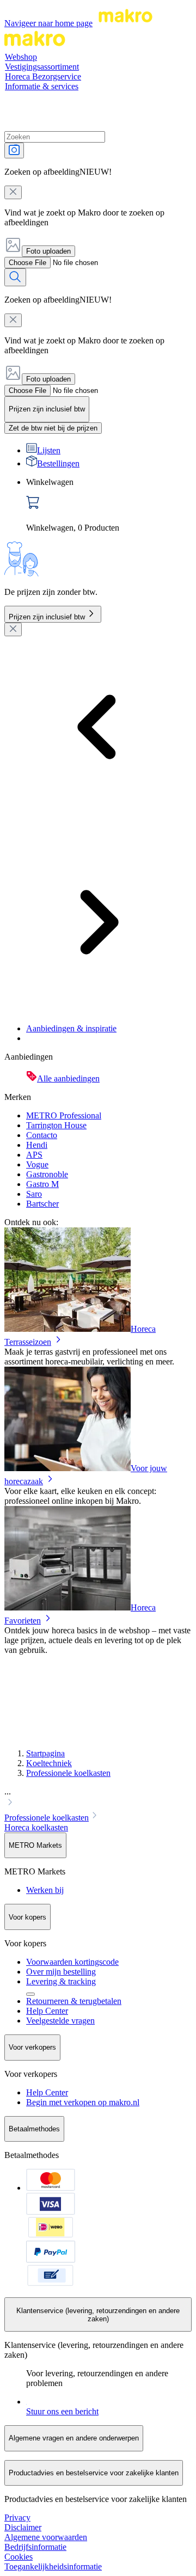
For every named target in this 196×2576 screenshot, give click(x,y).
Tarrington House (56, 1125)
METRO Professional (64, 1115)
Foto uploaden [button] (48, 251)
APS (34, 1155)
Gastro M (42, 1184)
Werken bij (45, 1890)
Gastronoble (47, 1174)
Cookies (19, 2557)
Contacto (42, 1135)
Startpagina (45, 1753)
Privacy (17, 2517)
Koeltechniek (49, 1763)
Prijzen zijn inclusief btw (47, 617)
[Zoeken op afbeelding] (14, 150)
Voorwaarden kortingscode (72, 1962)
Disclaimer (23, 2527)
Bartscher (42, 1204)
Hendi (37, 1145)
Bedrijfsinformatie (35, 2547)
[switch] (53, 428)
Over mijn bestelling (61, 1972)
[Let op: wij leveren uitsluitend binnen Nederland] (30, 1994)
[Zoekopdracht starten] (15, 277)
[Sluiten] (13, 629)
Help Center (47, 2011)
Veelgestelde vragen (60, 2021)
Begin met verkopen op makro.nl (83, 2102)
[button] (98, 1798)
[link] (109, 505)
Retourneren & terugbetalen (74, 2001)
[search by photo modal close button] (13, 192)
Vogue (37, 1164)
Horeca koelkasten (36, 1827)
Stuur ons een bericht (62, 2411)
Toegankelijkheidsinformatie (53, 2566)
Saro (34, 1194)
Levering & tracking (61, 1981)
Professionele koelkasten (68, 1773)
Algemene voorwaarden (46, 2537)
